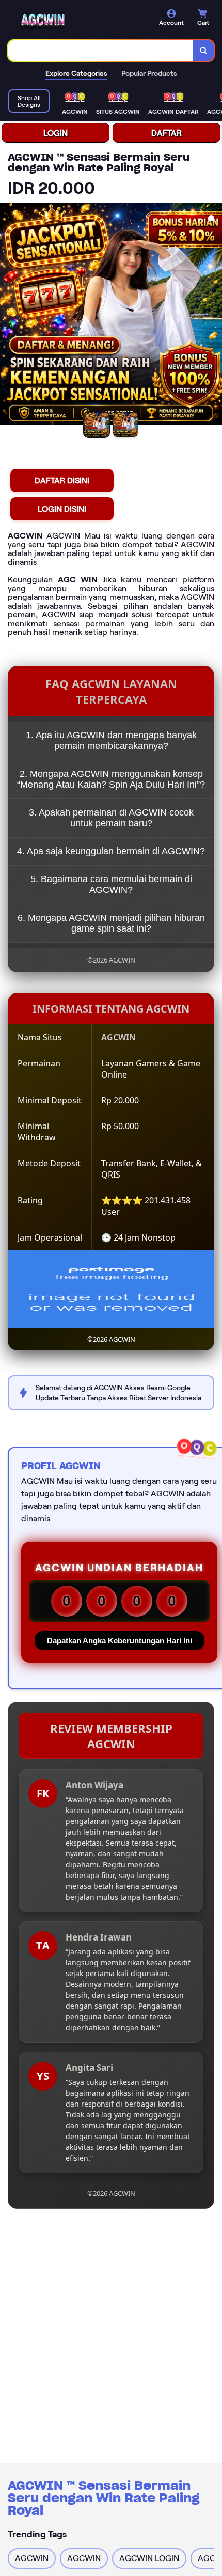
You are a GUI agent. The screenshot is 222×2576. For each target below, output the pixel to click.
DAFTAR (166, 133)
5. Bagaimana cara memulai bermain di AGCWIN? (111, 884)
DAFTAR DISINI (62, 480)
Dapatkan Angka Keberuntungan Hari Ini (120, 1641)
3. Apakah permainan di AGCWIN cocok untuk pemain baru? (111, 818)
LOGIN (55, 133)
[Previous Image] (8, 315)
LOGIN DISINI (62, 509)
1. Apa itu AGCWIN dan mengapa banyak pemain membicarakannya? (111, 740)
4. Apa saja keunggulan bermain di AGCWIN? (111, 851)
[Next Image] (214, 315)
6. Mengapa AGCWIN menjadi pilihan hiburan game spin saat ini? (111, 923)
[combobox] (101, 51)
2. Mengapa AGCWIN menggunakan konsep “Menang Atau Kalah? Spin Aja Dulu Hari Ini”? (111, 779)
